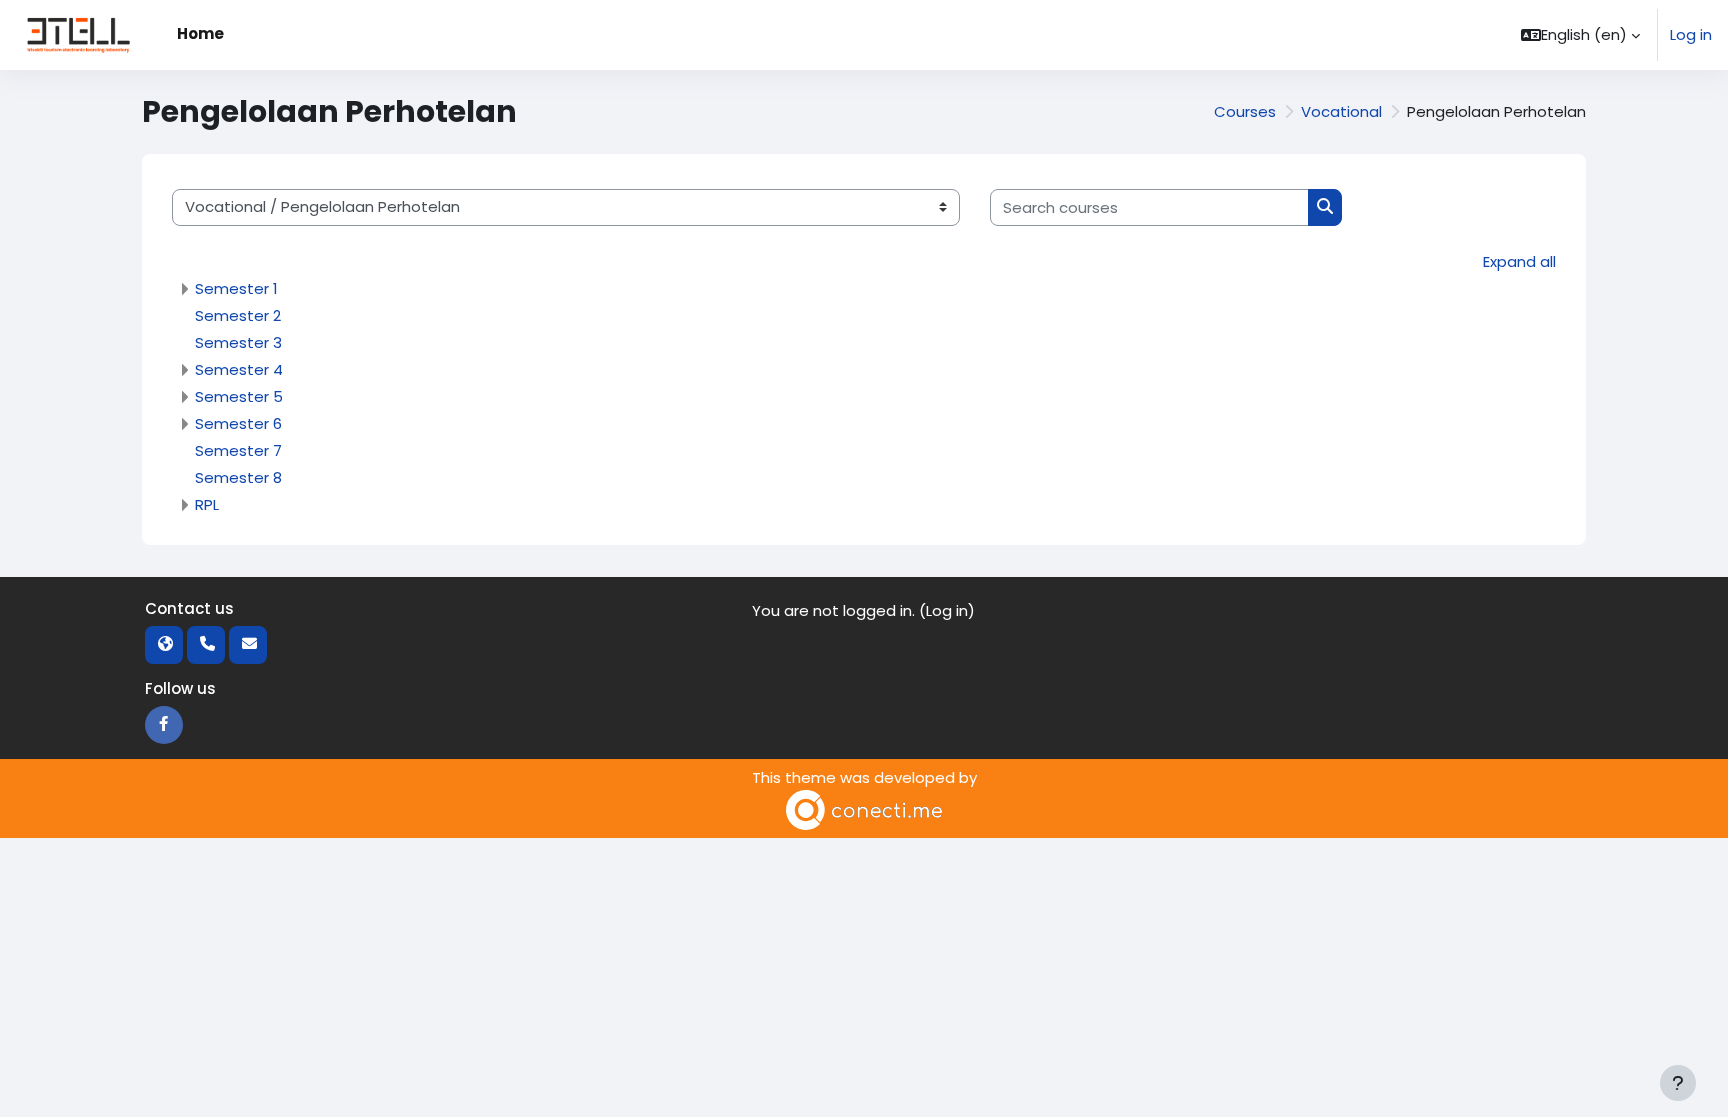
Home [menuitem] (200, 33)
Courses (1245, 111)
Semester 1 (236, 288)
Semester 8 (238, 477)
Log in (1691, 34)
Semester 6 (238, 423)
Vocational (1341, 111)
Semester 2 (238, 315)
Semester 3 (238, 342)
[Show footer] (1678, 1083)
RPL (207, 504)
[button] (1580, 35)
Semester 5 (239, 396)
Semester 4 (239, 369)
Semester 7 (238, 450)
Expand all (1519, 261)
